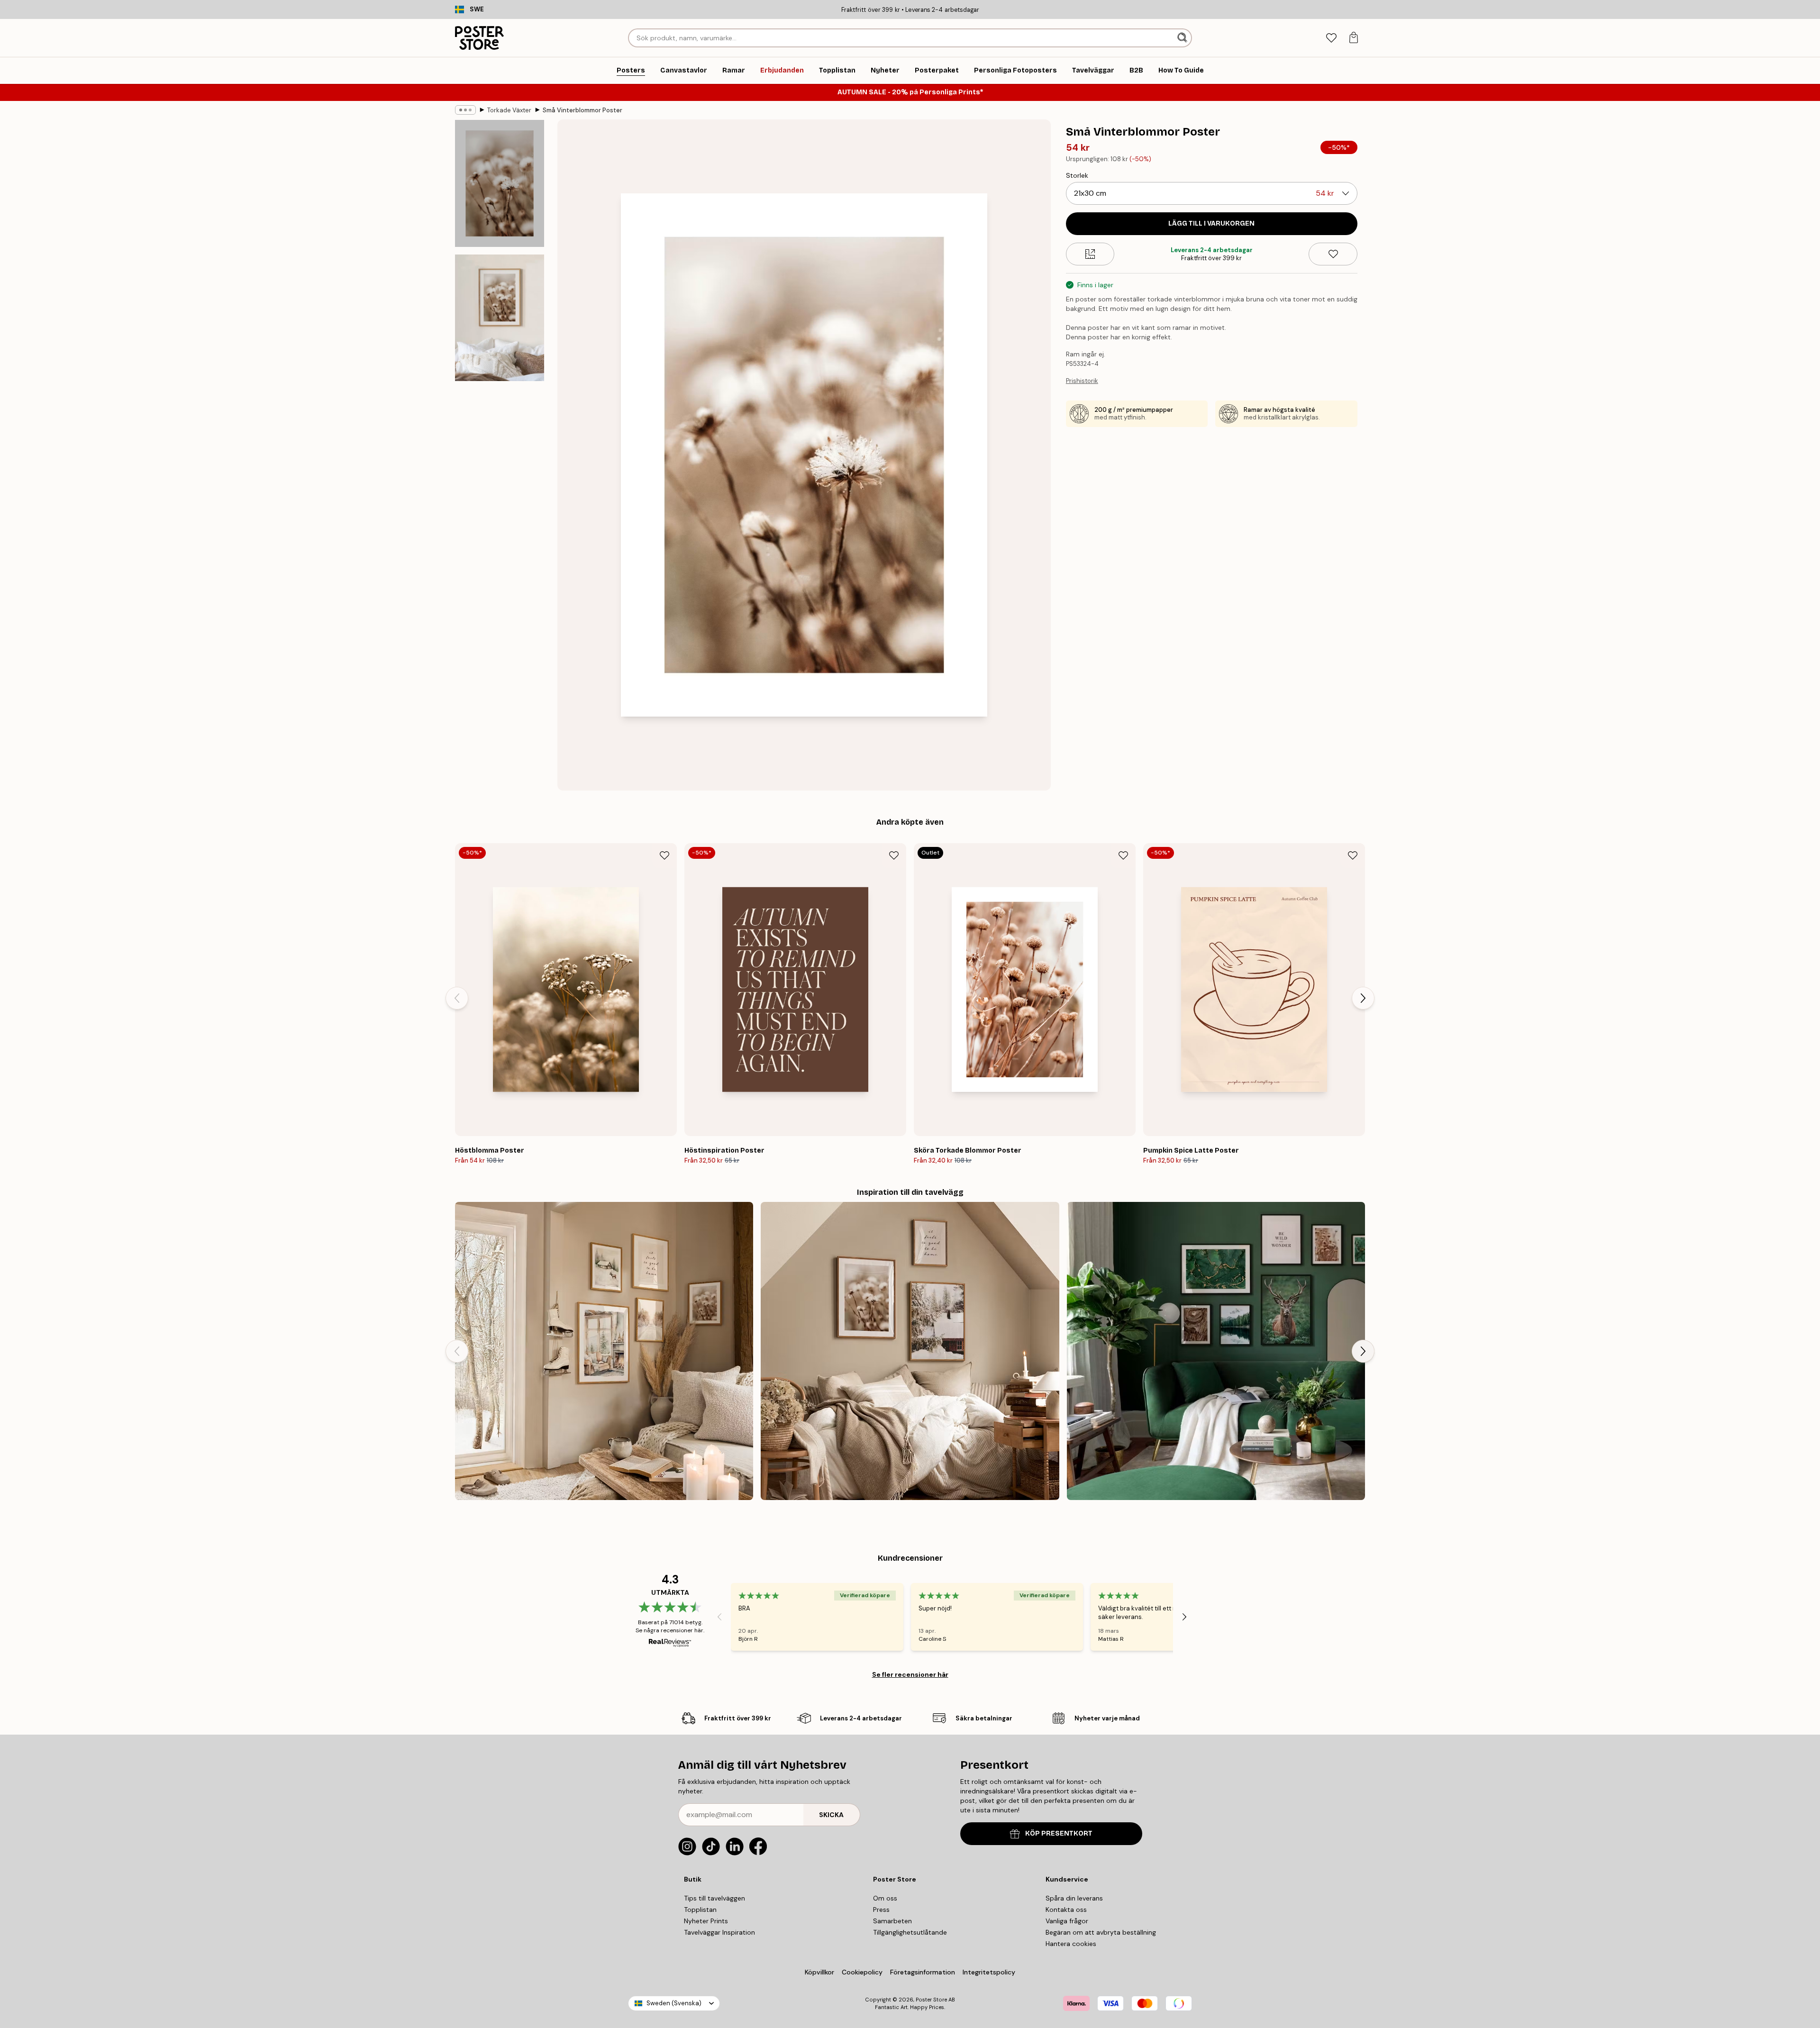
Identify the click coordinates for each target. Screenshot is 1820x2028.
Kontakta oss (1066, 1910)
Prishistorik (1082, 381)
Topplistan (700, 1910)
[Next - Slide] (1363, 998)
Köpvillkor (819, 1972)
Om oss (885, 1898)
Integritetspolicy (989, 1972)
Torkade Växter (509, 110)
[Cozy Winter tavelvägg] (910, 1351)
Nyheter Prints (706, 1921)
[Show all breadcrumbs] (465, 110)
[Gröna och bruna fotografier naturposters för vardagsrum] (1216, 1351)
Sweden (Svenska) (674, 2003)
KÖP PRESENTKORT (1059, 1833)
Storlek (1077, 175)
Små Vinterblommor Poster (582, 110)
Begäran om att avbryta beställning (1101, 1932)
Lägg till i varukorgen (1211, 223)
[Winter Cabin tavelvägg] (604, 1351)
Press (881, 1910)
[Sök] (1183, 38)
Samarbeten (892, 1921)
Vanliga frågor (1067, 1921)
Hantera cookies (1071, 1944)
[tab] (1331, 38)
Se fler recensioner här (910, 1674)
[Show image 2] (500, 318)
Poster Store (931, 2000)
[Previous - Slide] (457, 998)
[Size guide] (1090, 254)
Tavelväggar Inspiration (719, 1932)
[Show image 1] (500, 184)
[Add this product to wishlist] (1333, 254)
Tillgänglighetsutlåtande (910, 1932)
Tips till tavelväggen (714, 1898)
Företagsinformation (923, 1972)
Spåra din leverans (1074, 1898)
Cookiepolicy (862, 1972)
